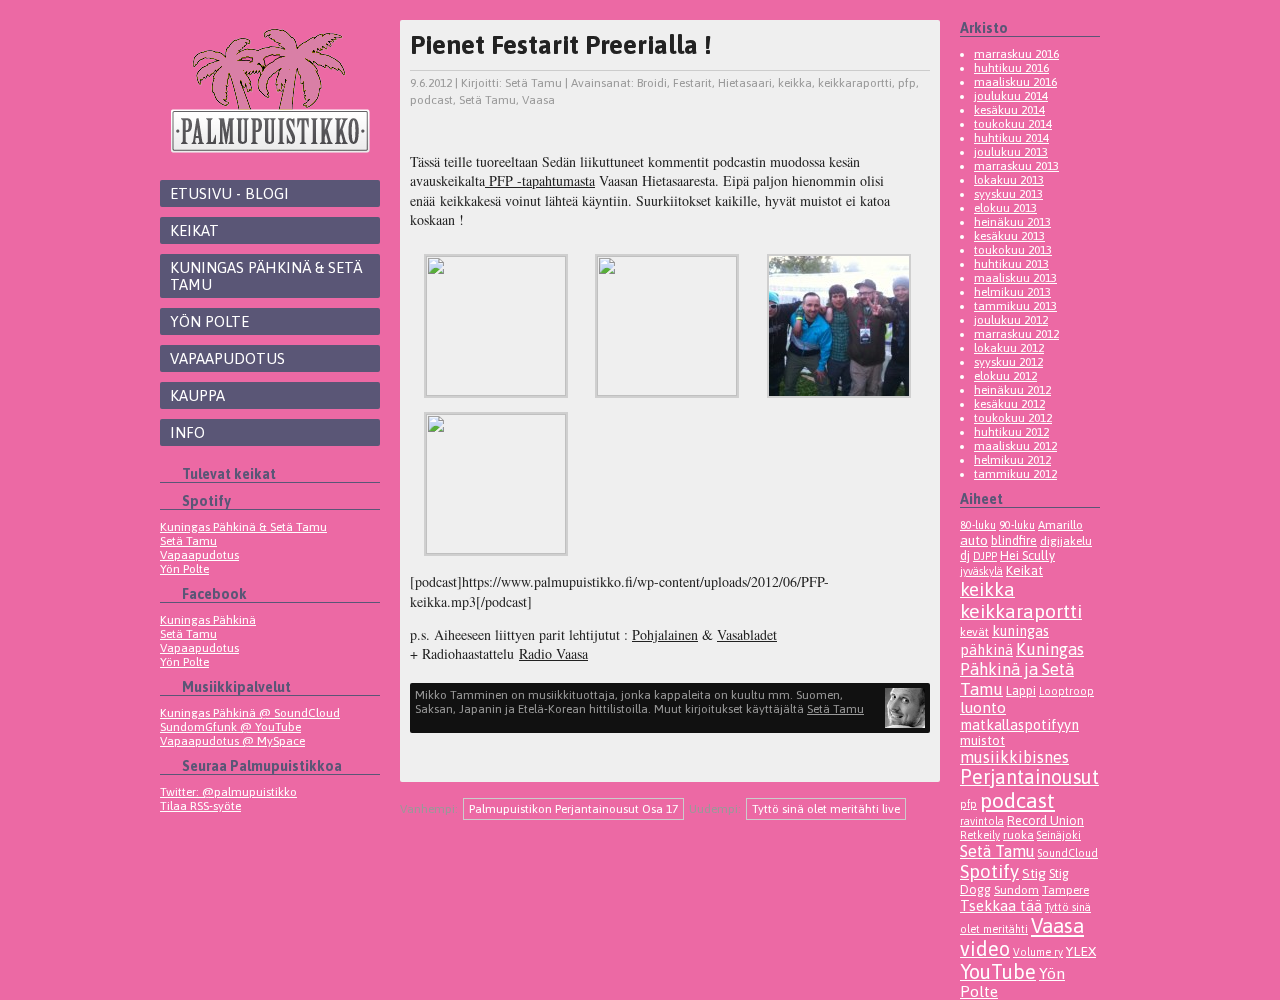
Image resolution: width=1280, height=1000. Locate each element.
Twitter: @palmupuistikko (228, 792)
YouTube (998, 971)
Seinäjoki (1059, 835)
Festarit (692, 83)
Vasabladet (747, 634)
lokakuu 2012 (1009, 348)
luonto (983, 707)
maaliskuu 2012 (1015, 446)
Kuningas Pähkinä (208, 620)
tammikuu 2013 (1015, 306)
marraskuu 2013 (1016, 166)
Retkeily (980, 835)
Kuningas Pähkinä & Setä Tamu (266, 276)
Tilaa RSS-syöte (200, 806)
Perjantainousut (1029, 777)
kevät (974, 631)
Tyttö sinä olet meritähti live (826, 809)
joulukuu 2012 (1011, 320)
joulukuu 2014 (1011, 96)
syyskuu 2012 (1008, 362)
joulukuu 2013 (1011, 152)
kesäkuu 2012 (1009, 404)
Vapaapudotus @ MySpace (232, 741)
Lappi (1021, 690)
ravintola (982, 821)
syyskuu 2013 (1008, 194)
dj (965, 555)
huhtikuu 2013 (1011, 264)
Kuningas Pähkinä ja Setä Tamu (1022, 669)
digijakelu (1066, 540)
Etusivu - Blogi (229, 193)
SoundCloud (1068, 853)
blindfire (1014, 540)
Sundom (1016, 889)
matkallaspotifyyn (1019, 724)
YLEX (1081, 951)
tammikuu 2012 (1015, 474)
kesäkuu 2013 (1009, 236)
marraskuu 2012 (1016, 334)
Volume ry (1038, 952)
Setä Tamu (188, 541)
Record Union (1045, 820)
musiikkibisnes (1014, 757)
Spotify (989, 871)
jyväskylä (981, 571)
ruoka (1018, 834)
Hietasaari (745, 83)
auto (974, 540)
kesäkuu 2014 (1009, 110)
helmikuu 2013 (1012, 292)
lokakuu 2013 (1009, 180)
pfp (907, 83)
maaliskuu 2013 (1015, 278)
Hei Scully (1027, 555)
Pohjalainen (665, 634)
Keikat (194, 230)
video (985, 948)
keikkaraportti (855, 83)
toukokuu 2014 (1013, 124)
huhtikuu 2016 (1011, 68)
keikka (795, 83)
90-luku (1017, 525)
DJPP (985, 556)
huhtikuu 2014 (1011, 138)
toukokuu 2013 (1013, 250)
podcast (431, 100)
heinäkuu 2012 (1012, 390)
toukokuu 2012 (1013, 418)
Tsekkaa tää (1001, 905)
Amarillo (1060, 524)
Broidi (652, 83)
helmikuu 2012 (1012, 460)
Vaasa (538, 100)
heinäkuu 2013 (1012, 222)
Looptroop (1066, 691)
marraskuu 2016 (1016, 54)
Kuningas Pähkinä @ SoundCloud (250, 713)
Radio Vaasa (553, 653)
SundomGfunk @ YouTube (230, 727)
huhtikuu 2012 (1011, 432)
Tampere (1065, 889)
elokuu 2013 (1005, 208)
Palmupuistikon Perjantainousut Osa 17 (573, 809)
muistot (982, 740)
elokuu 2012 (1005, 376)
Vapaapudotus (227, 358)
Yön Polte (209, 321)
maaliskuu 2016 (1015, 82)
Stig (1034, 873)
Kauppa (197, 395)
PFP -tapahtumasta (540, 180)
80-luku (978, 525)
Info (187, 432)
